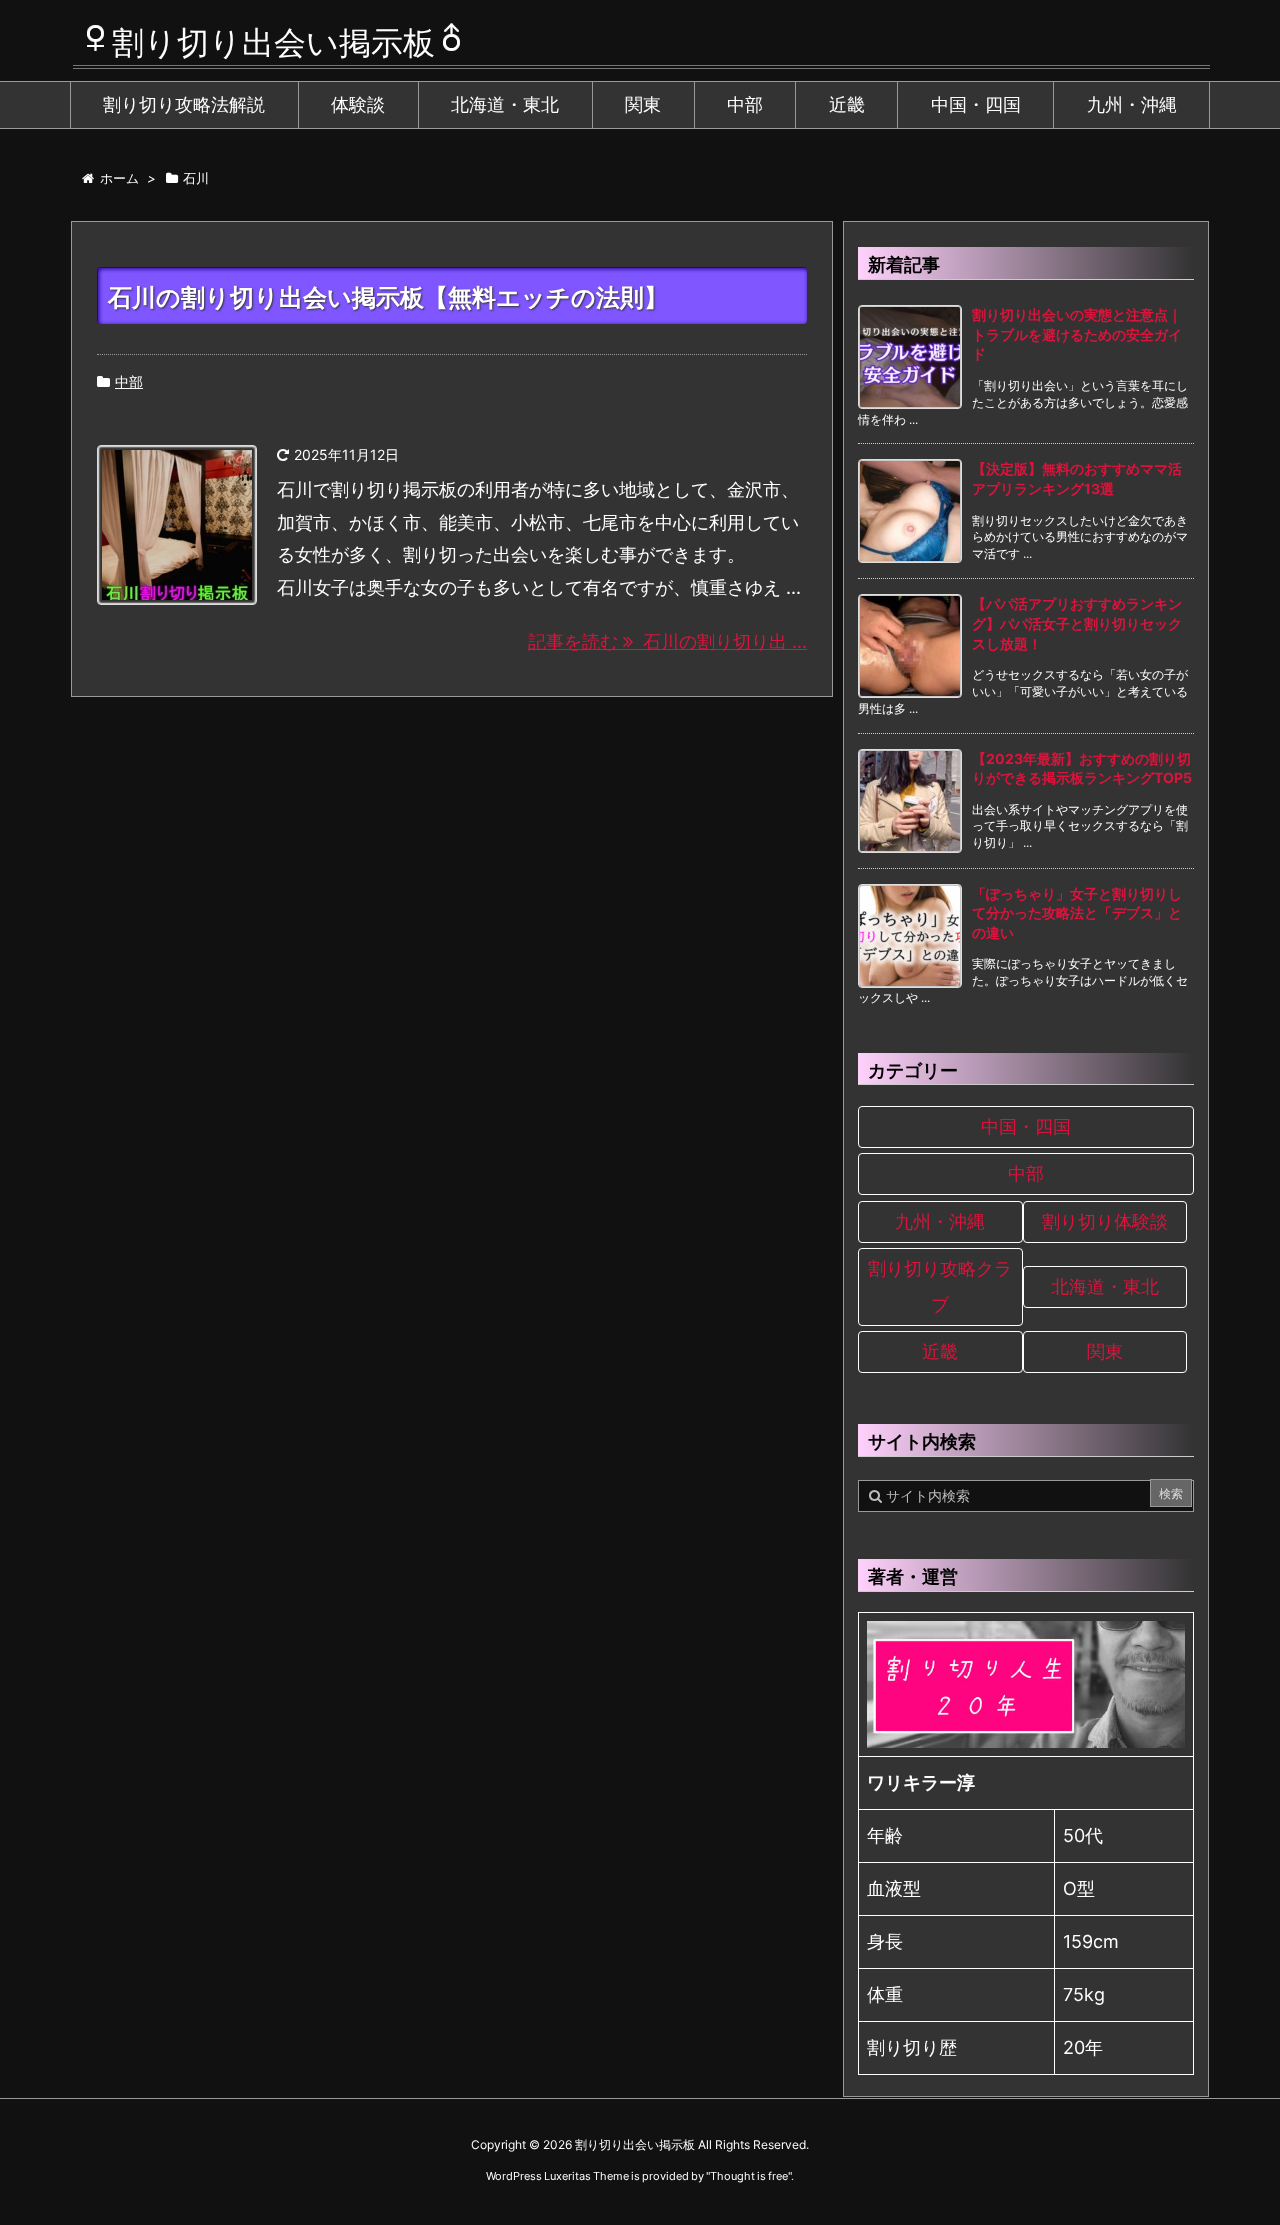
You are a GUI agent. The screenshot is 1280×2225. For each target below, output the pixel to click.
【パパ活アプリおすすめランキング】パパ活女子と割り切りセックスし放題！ (1077, 623)
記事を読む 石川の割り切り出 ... (667, 641)
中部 (129, 381)
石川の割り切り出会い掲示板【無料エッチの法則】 (388, 297)
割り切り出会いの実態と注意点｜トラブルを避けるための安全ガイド (1077, 334)
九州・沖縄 (940, 1221)
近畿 (940, 1351)
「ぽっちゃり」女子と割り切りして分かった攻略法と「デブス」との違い (1077, 913)
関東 (1105, 1351)
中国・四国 (1026, 1126)
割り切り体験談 (1105, 1221)
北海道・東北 (1105, 1286)
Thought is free (749, 2176)
